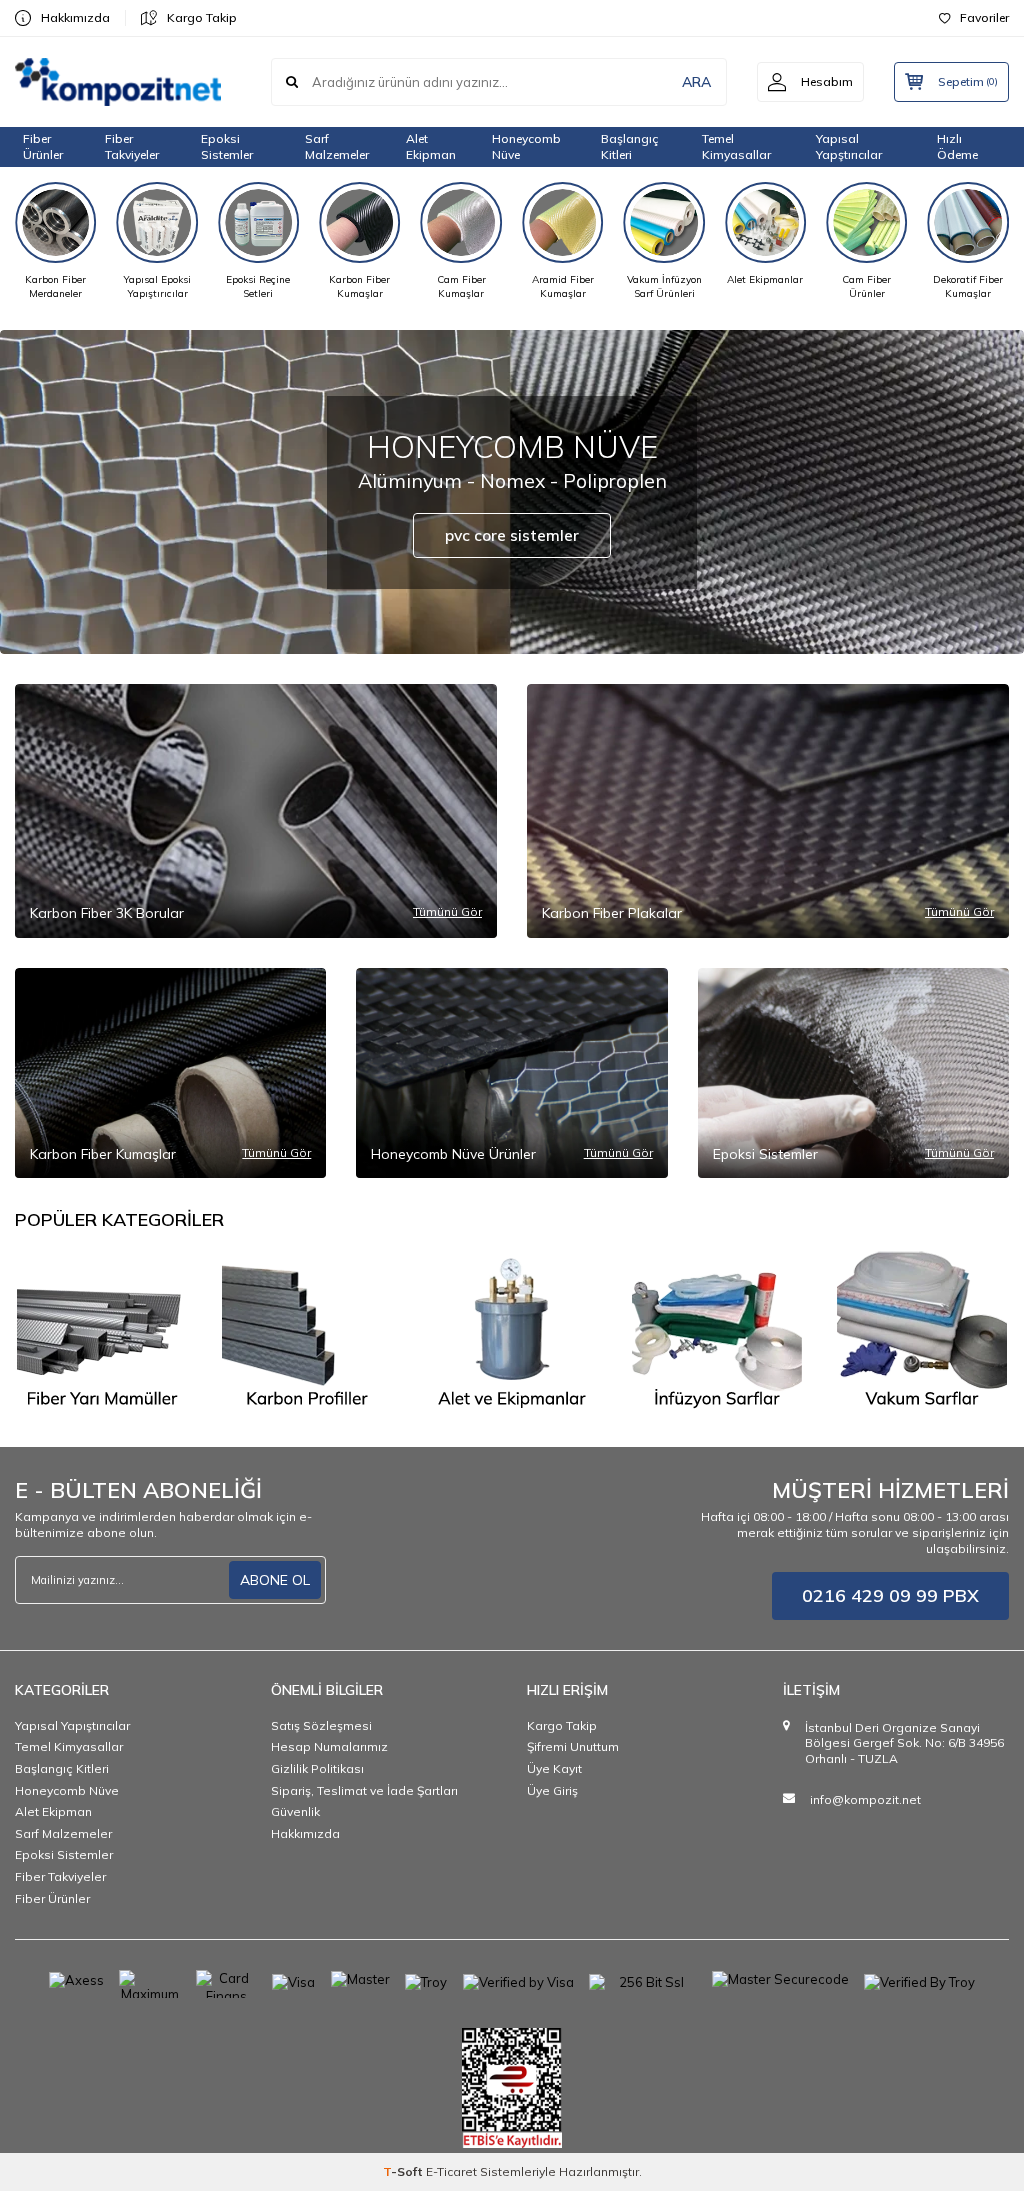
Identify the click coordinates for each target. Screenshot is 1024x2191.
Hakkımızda (75, 17)
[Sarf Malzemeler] (716, 1332)
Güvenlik (295, 1811)
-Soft (404, 2171)
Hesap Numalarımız (329, 1746)
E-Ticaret (451, 2171)
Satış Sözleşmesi (321, 1725)
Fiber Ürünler (43, 147)
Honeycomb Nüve (526, 147)
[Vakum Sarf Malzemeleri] (921, 1332)
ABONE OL (275, 1580)
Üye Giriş (552, 1790)
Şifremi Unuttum (573, 1746)
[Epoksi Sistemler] (512, 1332)
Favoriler (984, 17)
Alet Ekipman (431, 147)
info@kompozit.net (865, 1799)
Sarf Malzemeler (337, 147)
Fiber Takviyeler (132, 147)
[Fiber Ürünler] (102, 1332)
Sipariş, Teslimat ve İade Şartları (364, 1790)
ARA (696, 82)
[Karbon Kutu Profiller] (307, 1332)
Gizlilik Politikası (317, 1768)
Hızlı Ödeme (957, 147)
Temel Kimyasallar (736, 147)
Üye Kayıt (554, 1768)
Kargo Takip (202, 17)
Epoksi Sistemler (227, 147)
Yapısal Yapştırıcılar (849, 147)
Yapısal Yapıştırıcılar (72, 1725)
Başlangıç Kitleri (629, 147)
